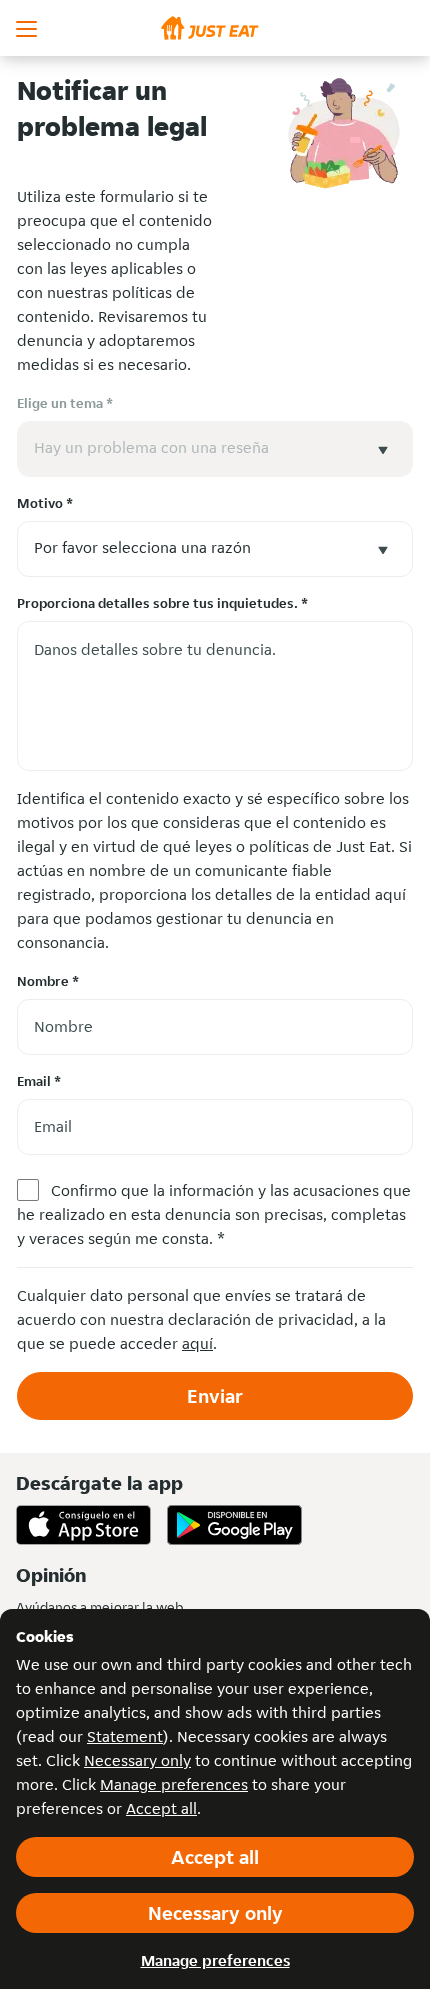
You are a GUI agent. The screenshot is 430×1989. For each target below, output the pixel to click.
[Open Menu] (28, 28)
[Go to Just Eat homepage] (215, 28)
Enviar (215, 1396)
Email (39, 1081)
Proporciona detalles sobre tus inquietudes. (162, 603)
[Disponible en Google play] (234, 1525)
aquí (197, 1343)
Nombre (48, 981)
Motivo (45, 503)
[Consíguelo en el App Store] (83, 1525)
